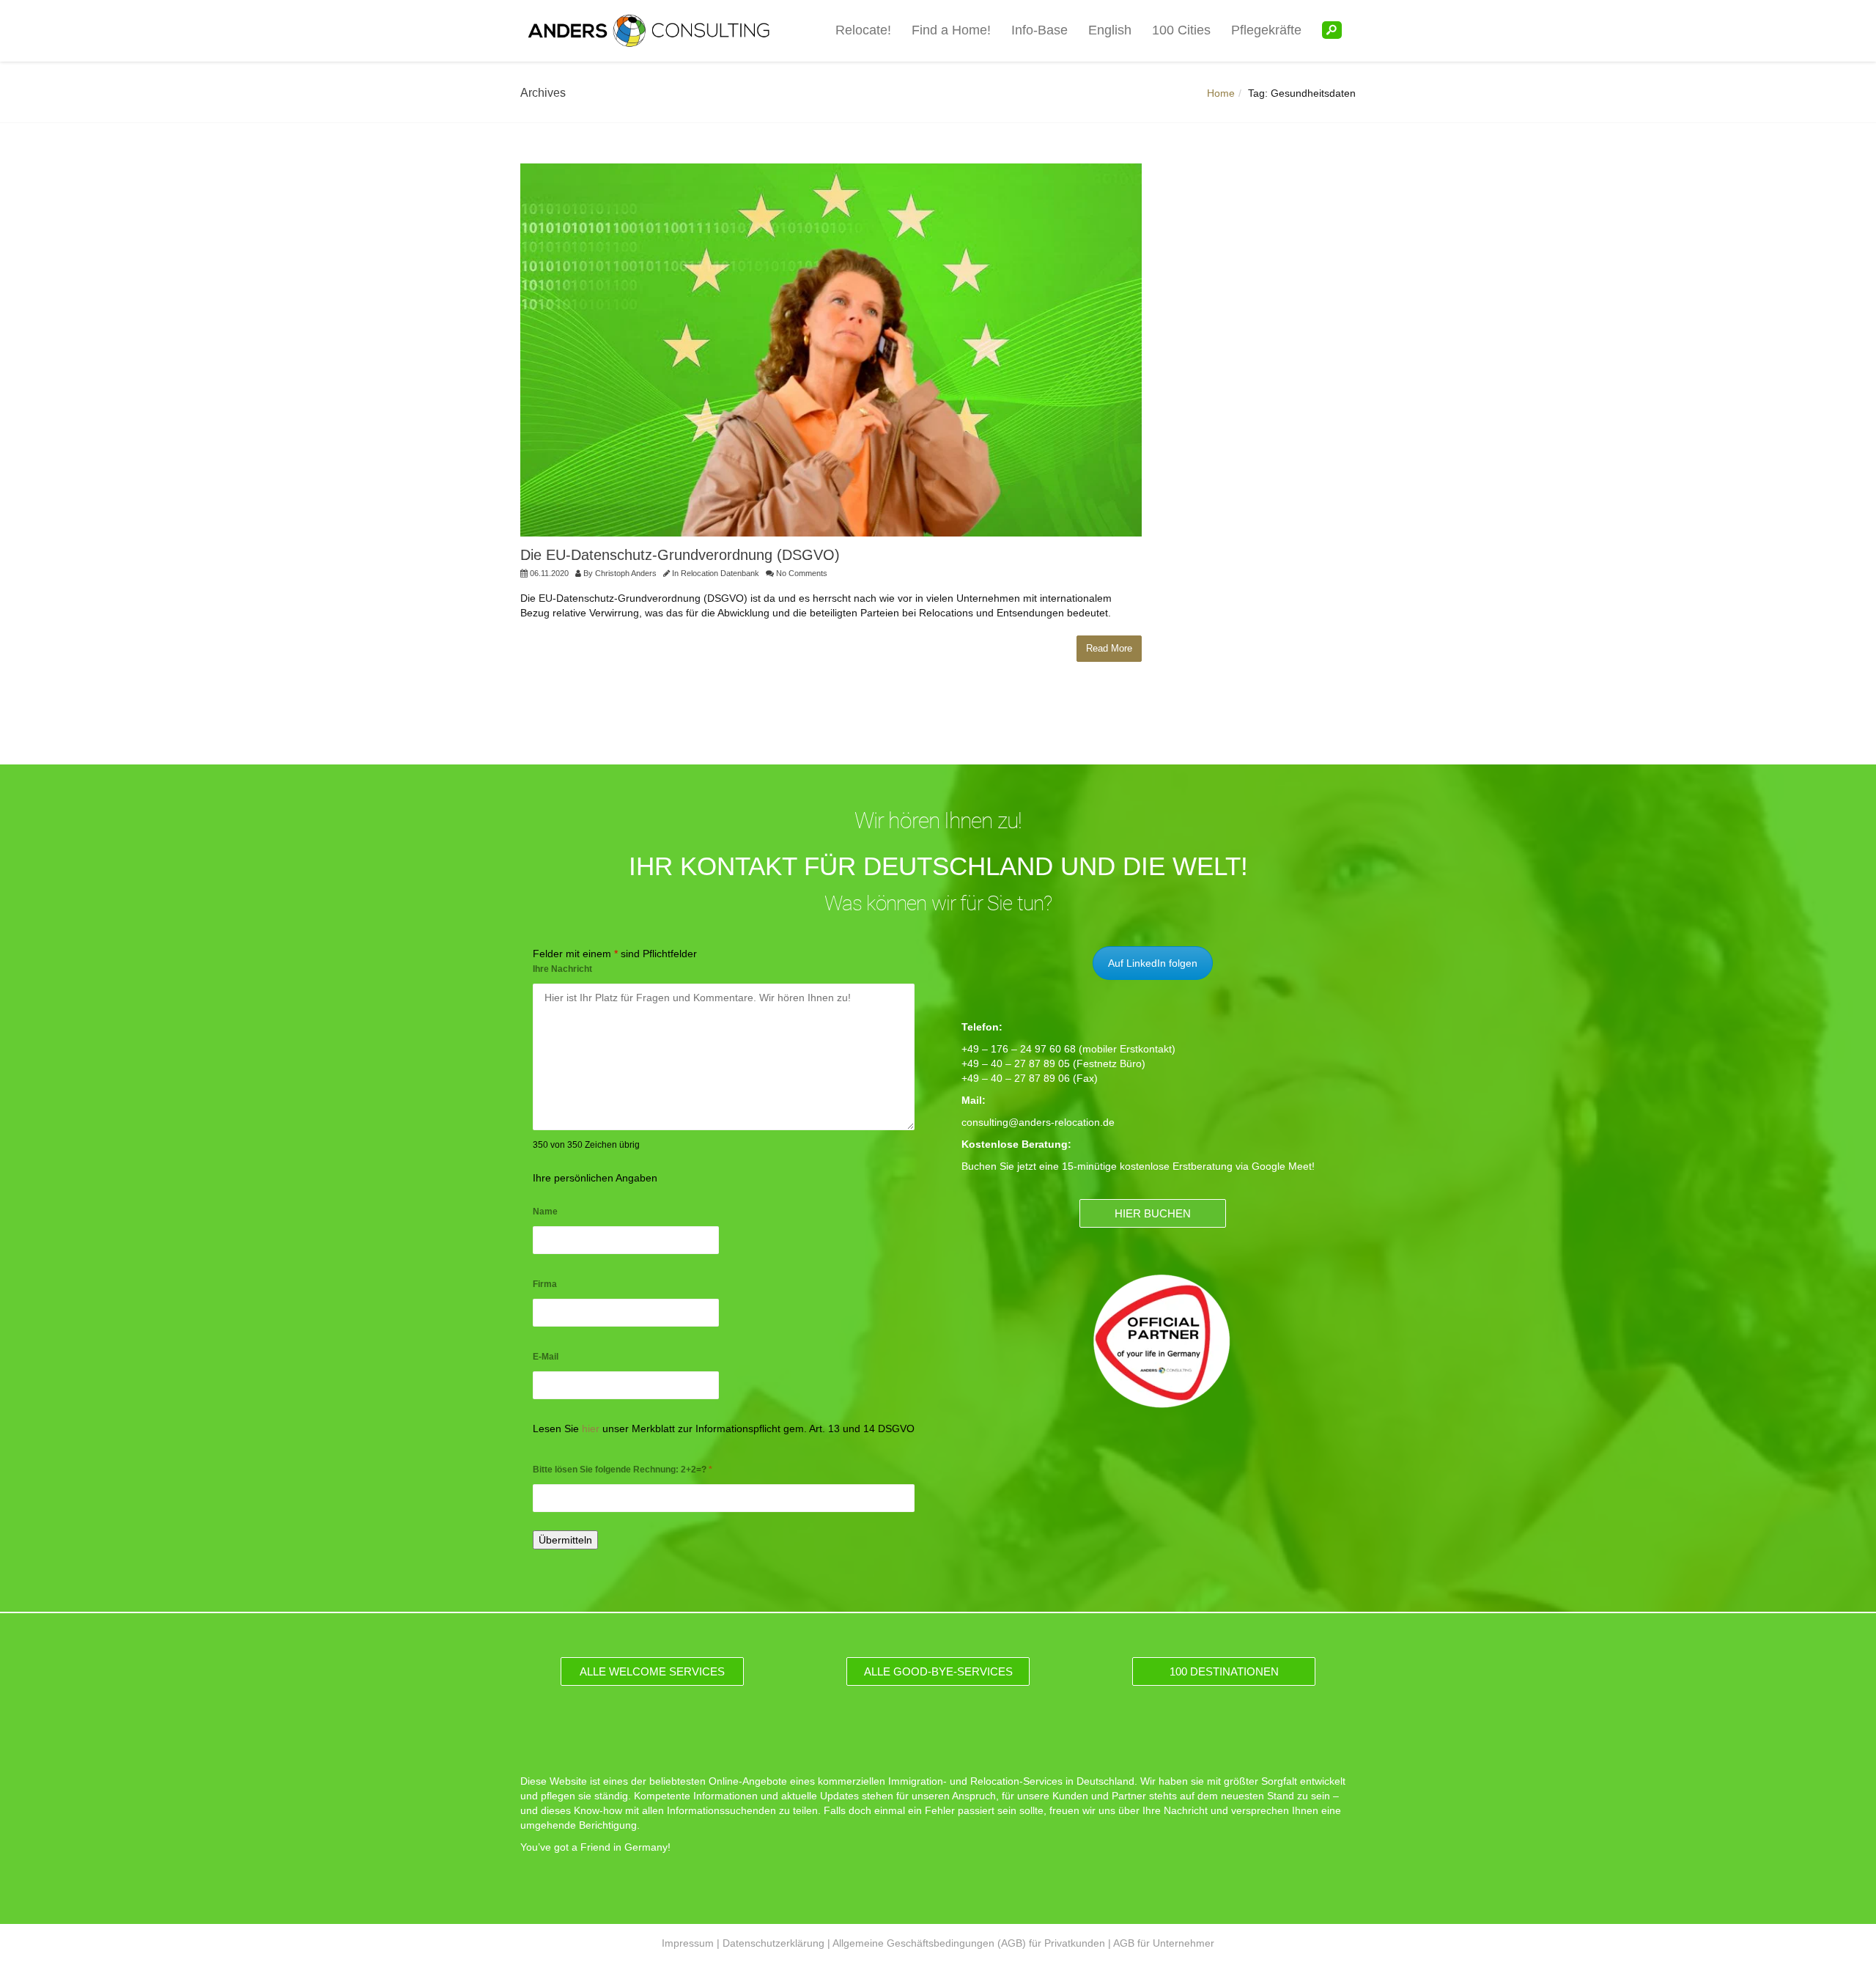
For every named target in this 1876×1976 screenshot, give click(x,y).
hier (591, 1428)
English (1110, 30)
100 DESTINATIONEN (1224, 1671)
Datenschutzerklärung (773, 1943)
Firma (545, 1284)
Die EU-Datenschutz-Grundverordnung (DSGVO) (680, 555)
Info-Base (1039, 30)
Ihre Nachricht (562, 969)
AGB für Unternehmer (1164, 1943)
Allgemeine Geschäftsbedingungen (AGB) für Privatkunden (969, 1943)
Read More (1109, 648)
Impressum (688, 1943)
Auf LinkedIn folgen (1153, 963)
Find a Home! (951, 30)
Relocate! (863, 30)
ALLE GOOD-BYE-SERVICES (938, 1671)
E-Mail (546, 1357)
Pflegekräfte (1266, 30)
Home (1221, 93)
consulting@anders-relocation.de (1038, 1122)
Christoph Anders (626, 573)
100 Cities (1181, 30)
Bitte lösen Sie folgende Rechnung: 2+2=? (623, 1470)
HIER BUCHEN (1153, 1213)
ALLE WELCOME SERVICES (652, 1671)
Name (545, 1212)
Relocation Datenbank (720, 573)
